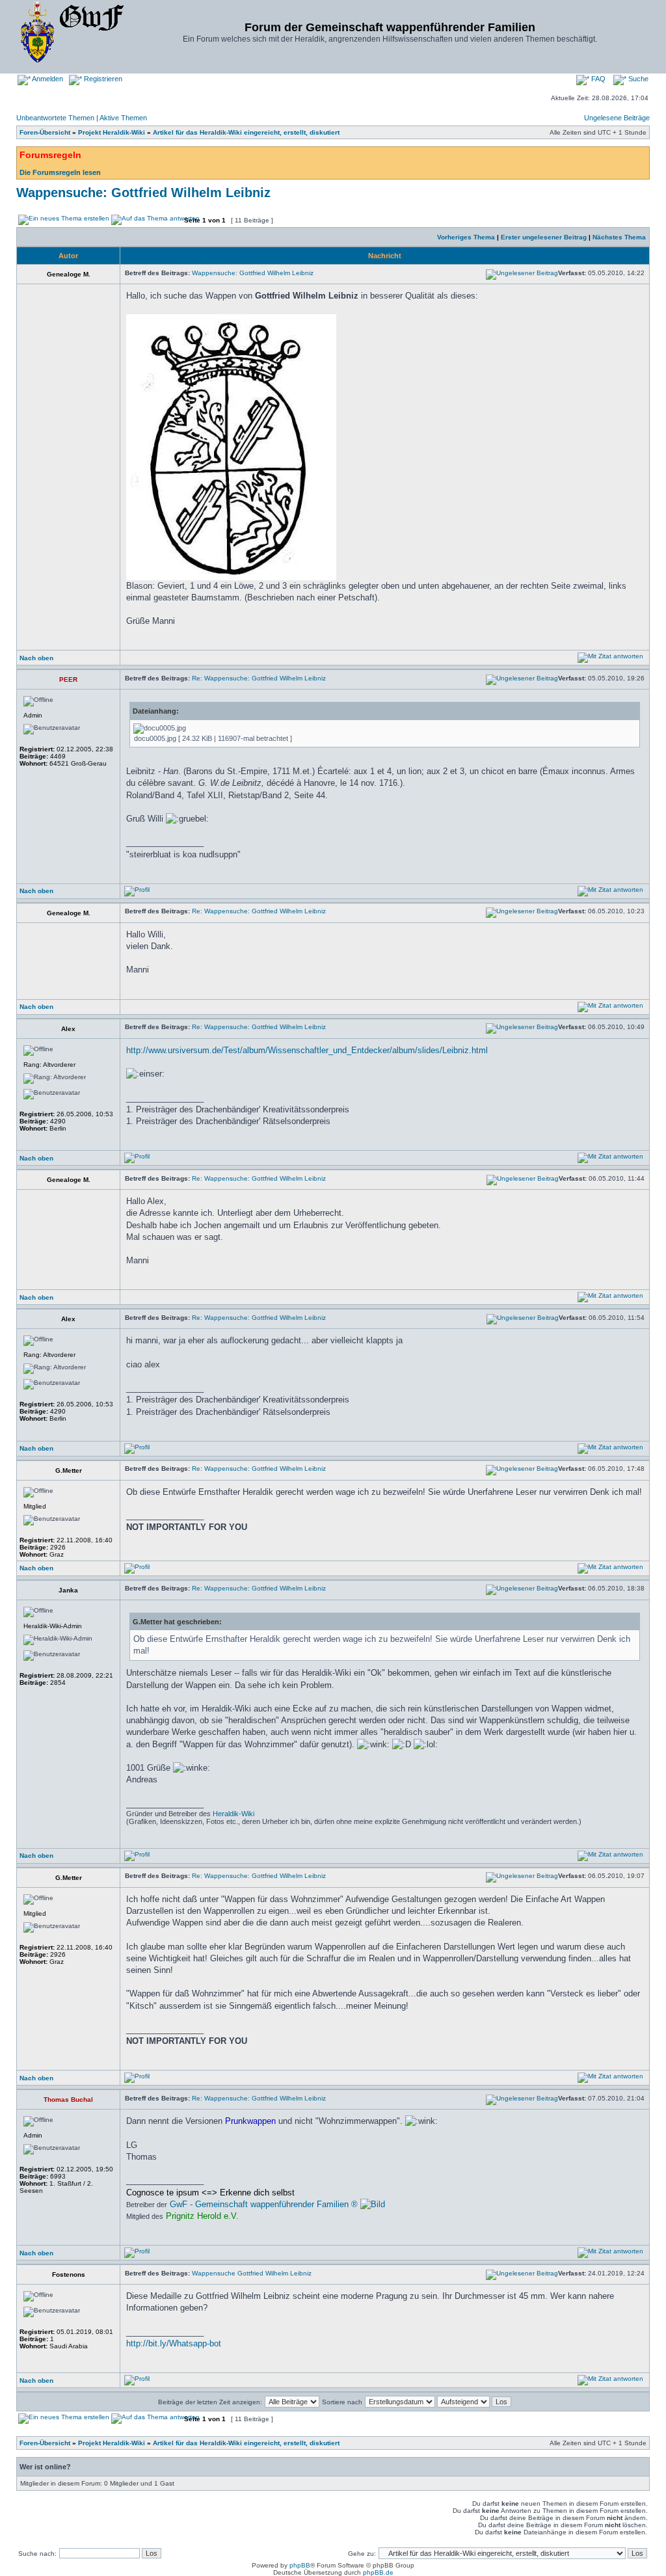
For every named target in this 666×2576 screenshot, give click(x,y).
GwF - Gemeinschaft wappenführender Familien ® (264, 2204)
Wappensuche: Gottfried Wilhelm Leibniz (143, 193)
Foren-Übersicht (45, 132)
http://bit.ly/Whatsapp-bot (174, 2343)
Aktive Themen (123, 118)
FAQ (597, 79)
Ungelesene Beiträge (617, 118)
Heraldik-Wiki (233, 1814)
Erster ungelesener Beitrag (544, 237)
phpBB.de (378, 2572)
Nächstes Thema (619, 237)
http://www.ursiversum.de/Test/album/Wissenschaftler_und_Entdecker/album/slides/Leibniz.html (307, 1050)
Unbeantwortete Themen (55, 118)
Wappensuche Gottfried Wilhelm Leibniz (252, 2273)
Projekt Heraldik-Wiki (112, 132)
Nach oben (36, 658)
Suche (637, 79)
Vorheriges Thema (466, 237)
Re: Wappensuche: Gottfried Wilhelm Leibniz (259, 678)
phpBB (300, 2565)
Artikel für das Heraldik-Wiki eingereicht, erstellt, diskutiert (246, 132)
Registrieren (102, 79)
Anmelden (47, 79)
